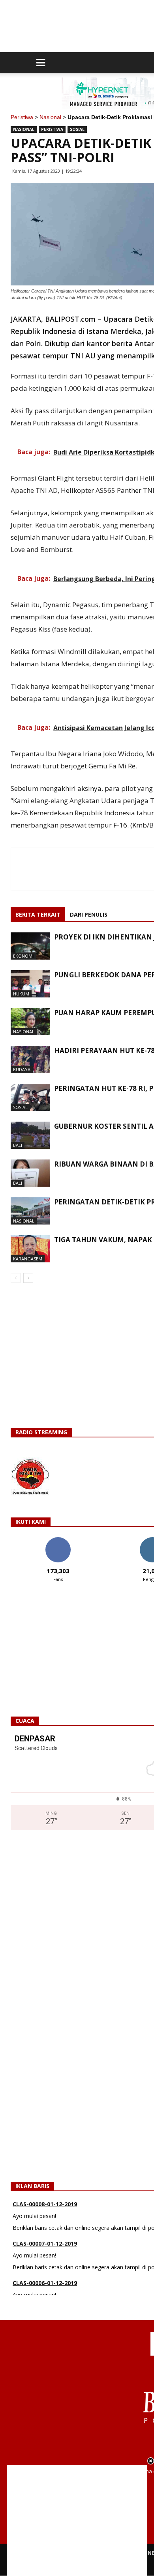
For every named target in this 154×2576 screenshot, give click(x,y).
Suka (58, 1540)
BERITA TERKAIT (38, 914)
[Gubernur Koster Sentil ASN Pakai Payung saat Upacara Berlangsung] (30, 1135)
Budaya (22, 1069)
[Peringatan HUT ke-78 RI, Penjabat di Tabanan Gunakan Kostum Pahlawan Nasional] (30, 1097)
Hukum (21, 994)
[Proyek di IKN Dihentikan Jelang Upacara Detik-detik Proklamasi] (30, 946)
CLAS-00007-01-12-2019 (45, 2241)
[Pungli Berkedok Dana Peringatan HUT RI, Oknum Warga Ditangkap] (30, 984)
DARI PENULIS (89, 914)
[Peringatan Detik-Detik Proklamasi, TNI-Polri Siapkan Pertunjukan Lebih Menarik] (30, 1211)
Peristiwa (22, 117)
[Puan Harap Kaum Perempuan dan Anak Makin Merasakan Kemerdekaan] (30, 1022)
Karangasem (28, 1259)
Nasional (50, 117)
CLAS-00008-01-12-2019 (45, 2202)
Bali (18, 1145)
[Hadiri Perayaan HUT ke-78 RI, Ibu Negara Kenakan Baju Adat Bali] (30, 1060)
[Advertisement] (77, 2520)
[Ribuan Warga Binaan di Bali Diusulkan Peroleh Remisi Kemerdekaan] (30, 1173)
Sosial (77, 129)
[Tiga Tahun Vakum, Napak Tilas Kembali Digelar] (30, 1249)
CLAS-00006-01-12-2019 (45, 2281)
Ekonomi (23, 956)
